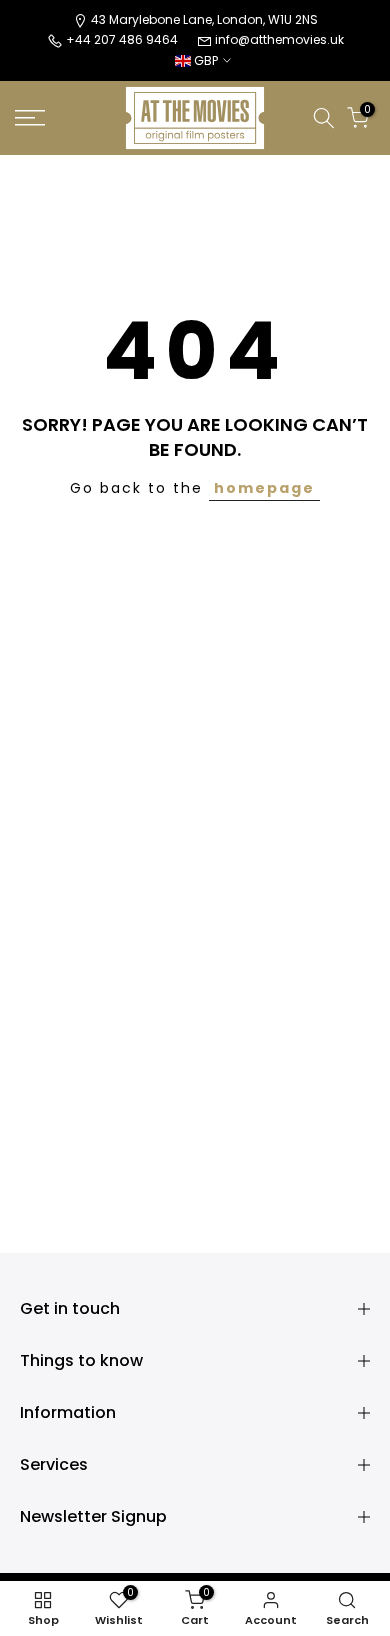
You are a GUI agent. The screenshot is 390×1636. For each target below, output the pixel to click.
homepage (264, 488)
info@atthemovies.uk (279, 39)
